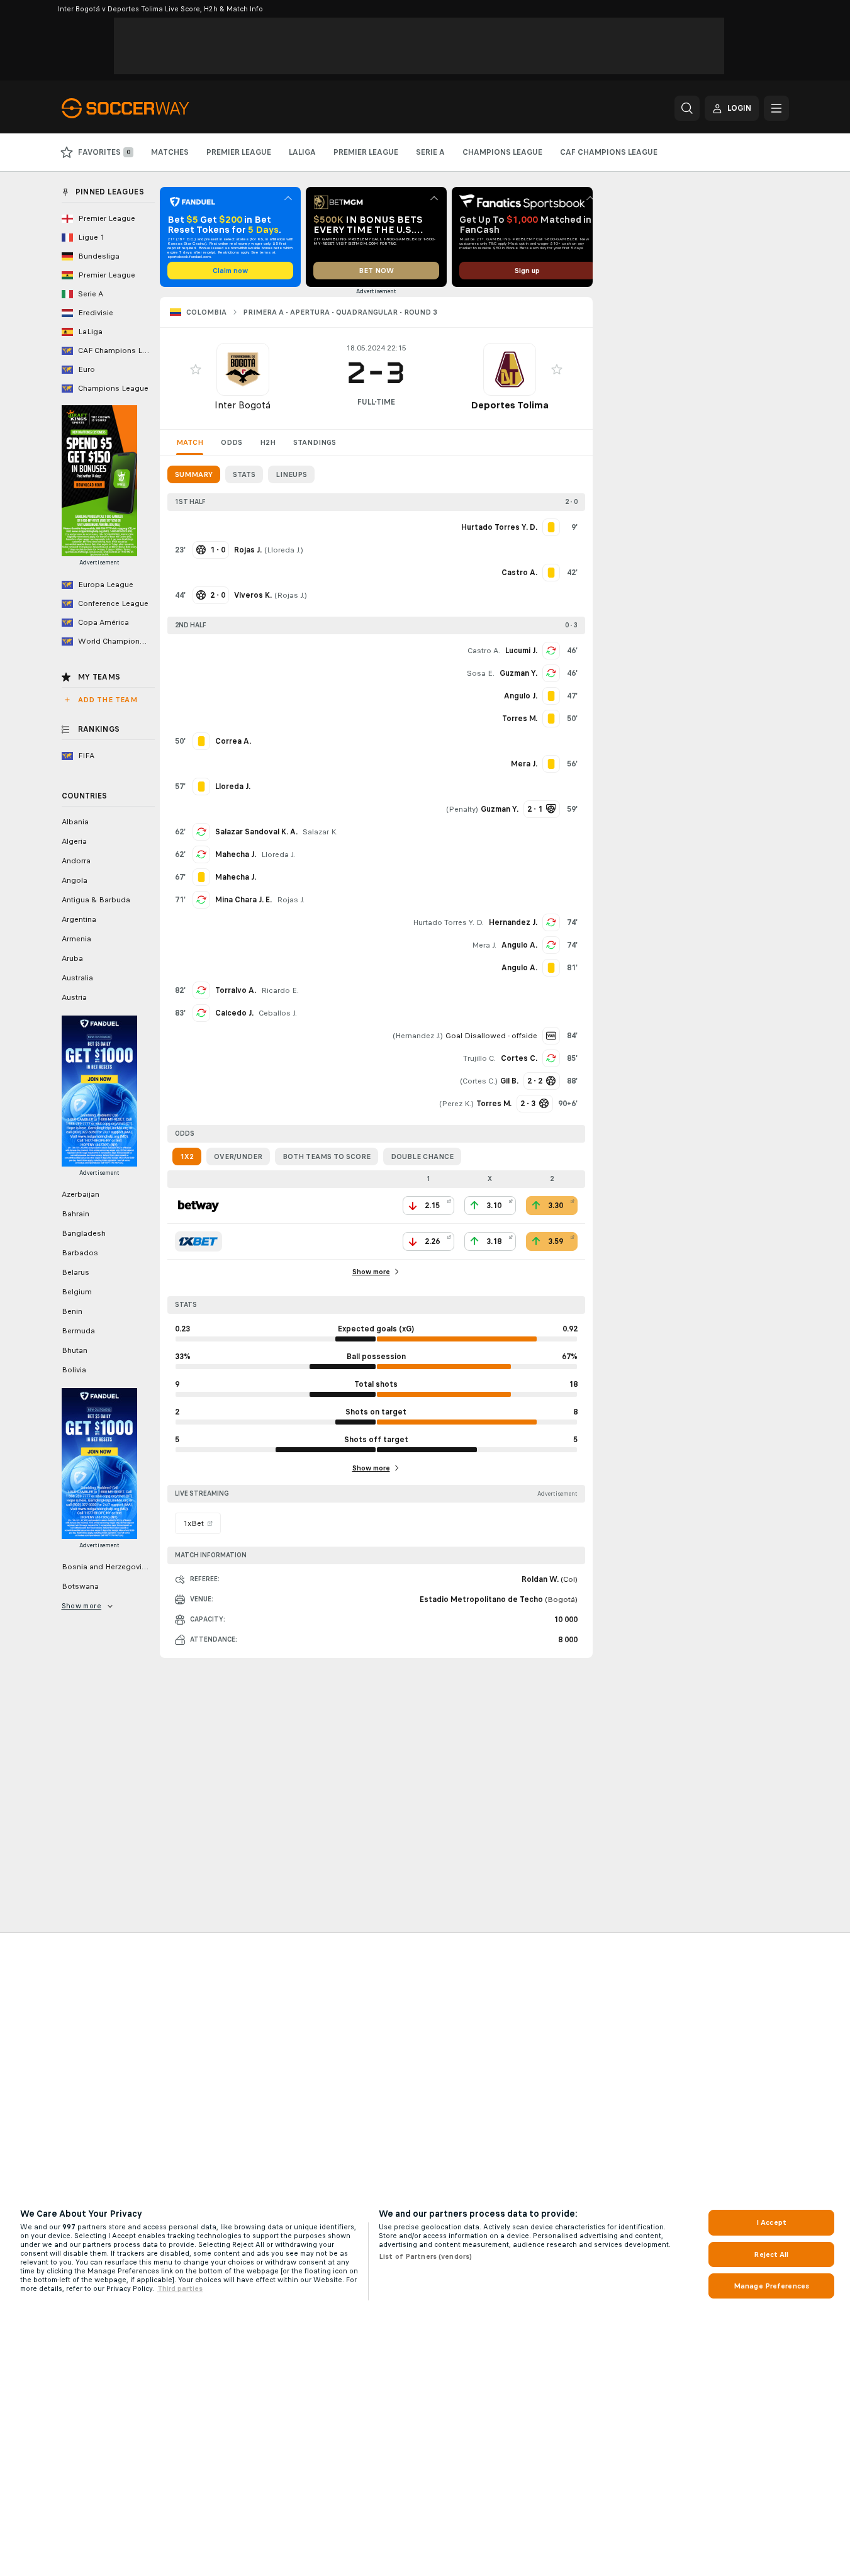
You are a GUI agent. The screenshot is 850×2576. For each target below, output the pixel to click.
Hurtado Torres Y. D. (448, 922)
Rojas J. (291, 595)
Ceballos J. (278, 1013)
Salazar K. (320, 832)
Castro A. (484, 651)
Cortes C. (519, 1058)
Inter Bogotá (243, 405)
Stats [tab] (244, 474)
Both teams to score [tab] (327, 1156)
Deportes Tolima (510, 405)
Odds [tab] (232, 442)
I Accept (771, 2222)
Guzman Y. (518, 673)
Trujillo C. (479, 1058)
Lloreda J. (284, 550)
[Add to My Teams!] (196, 369)
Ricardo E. (280, 990)
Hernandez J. (513, 922)
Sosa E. (481, 673)
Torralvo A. (236, 990)
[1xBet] (199, 1241)
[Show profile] (243, 369)
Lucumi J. (521, 651)
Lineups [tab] (291, 474)
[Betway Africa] (199, 1206)
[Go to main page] (148, 108)
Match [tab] (190, 442)
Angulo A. (519, 945)
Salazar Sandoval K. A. (256, 832)
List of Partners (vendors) (425, 2256)
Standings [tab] (315, 442)
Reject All (771, 2254)
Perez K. (456, 1104)
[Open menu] (776, 108)
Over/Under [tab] (238, 1156)
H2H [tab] (268, 442)
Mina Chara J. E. (243, 900)
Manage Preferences (771, 2286)
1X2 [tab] (187, 1156)
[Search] (687, 108)
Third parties (180, 2288)
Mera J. (484, 945)
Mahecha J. (236, 854)
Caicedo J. (234, 1013)
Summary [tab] (194, 474)
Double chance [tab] (422, 1156)
